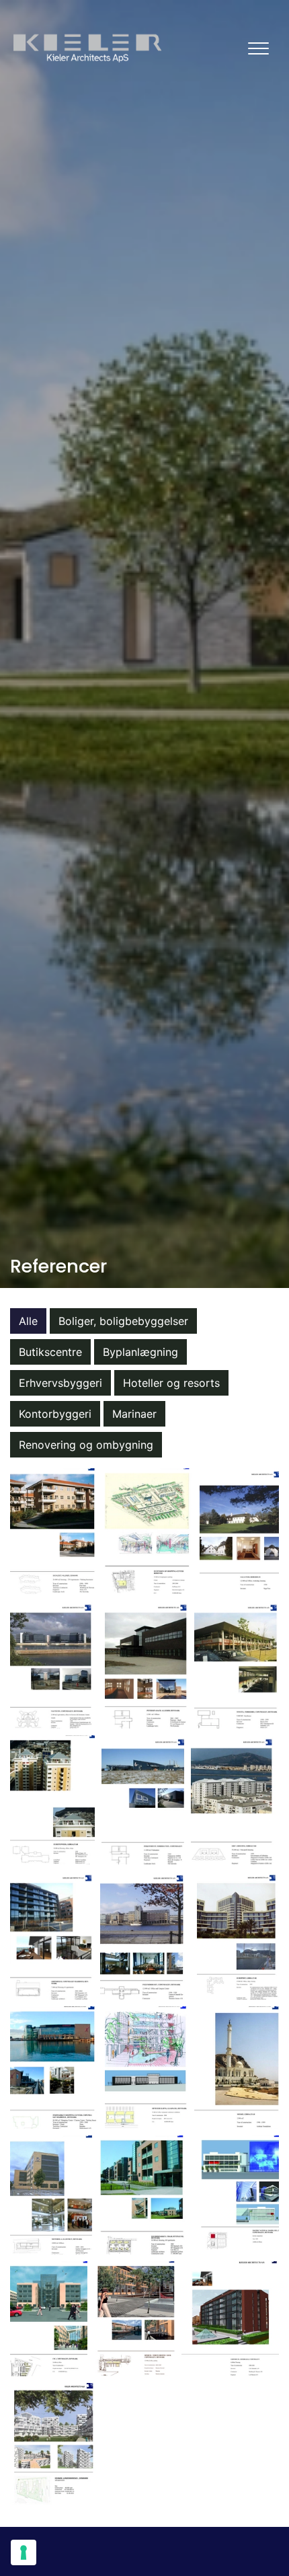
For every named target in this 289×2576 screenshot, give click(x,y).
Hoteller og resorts (171, 1383)
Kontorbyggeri (55, 1414)
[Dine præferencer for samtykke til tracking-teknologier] (24, 2552)
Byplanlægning (140, 1352)
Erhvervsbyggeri (60, 1383)
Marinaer (134, 1414)
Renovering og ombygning (86, 1445)
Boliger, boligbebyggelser (123, 1321)
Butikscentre (50, 1352)
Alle (28, 1321)
